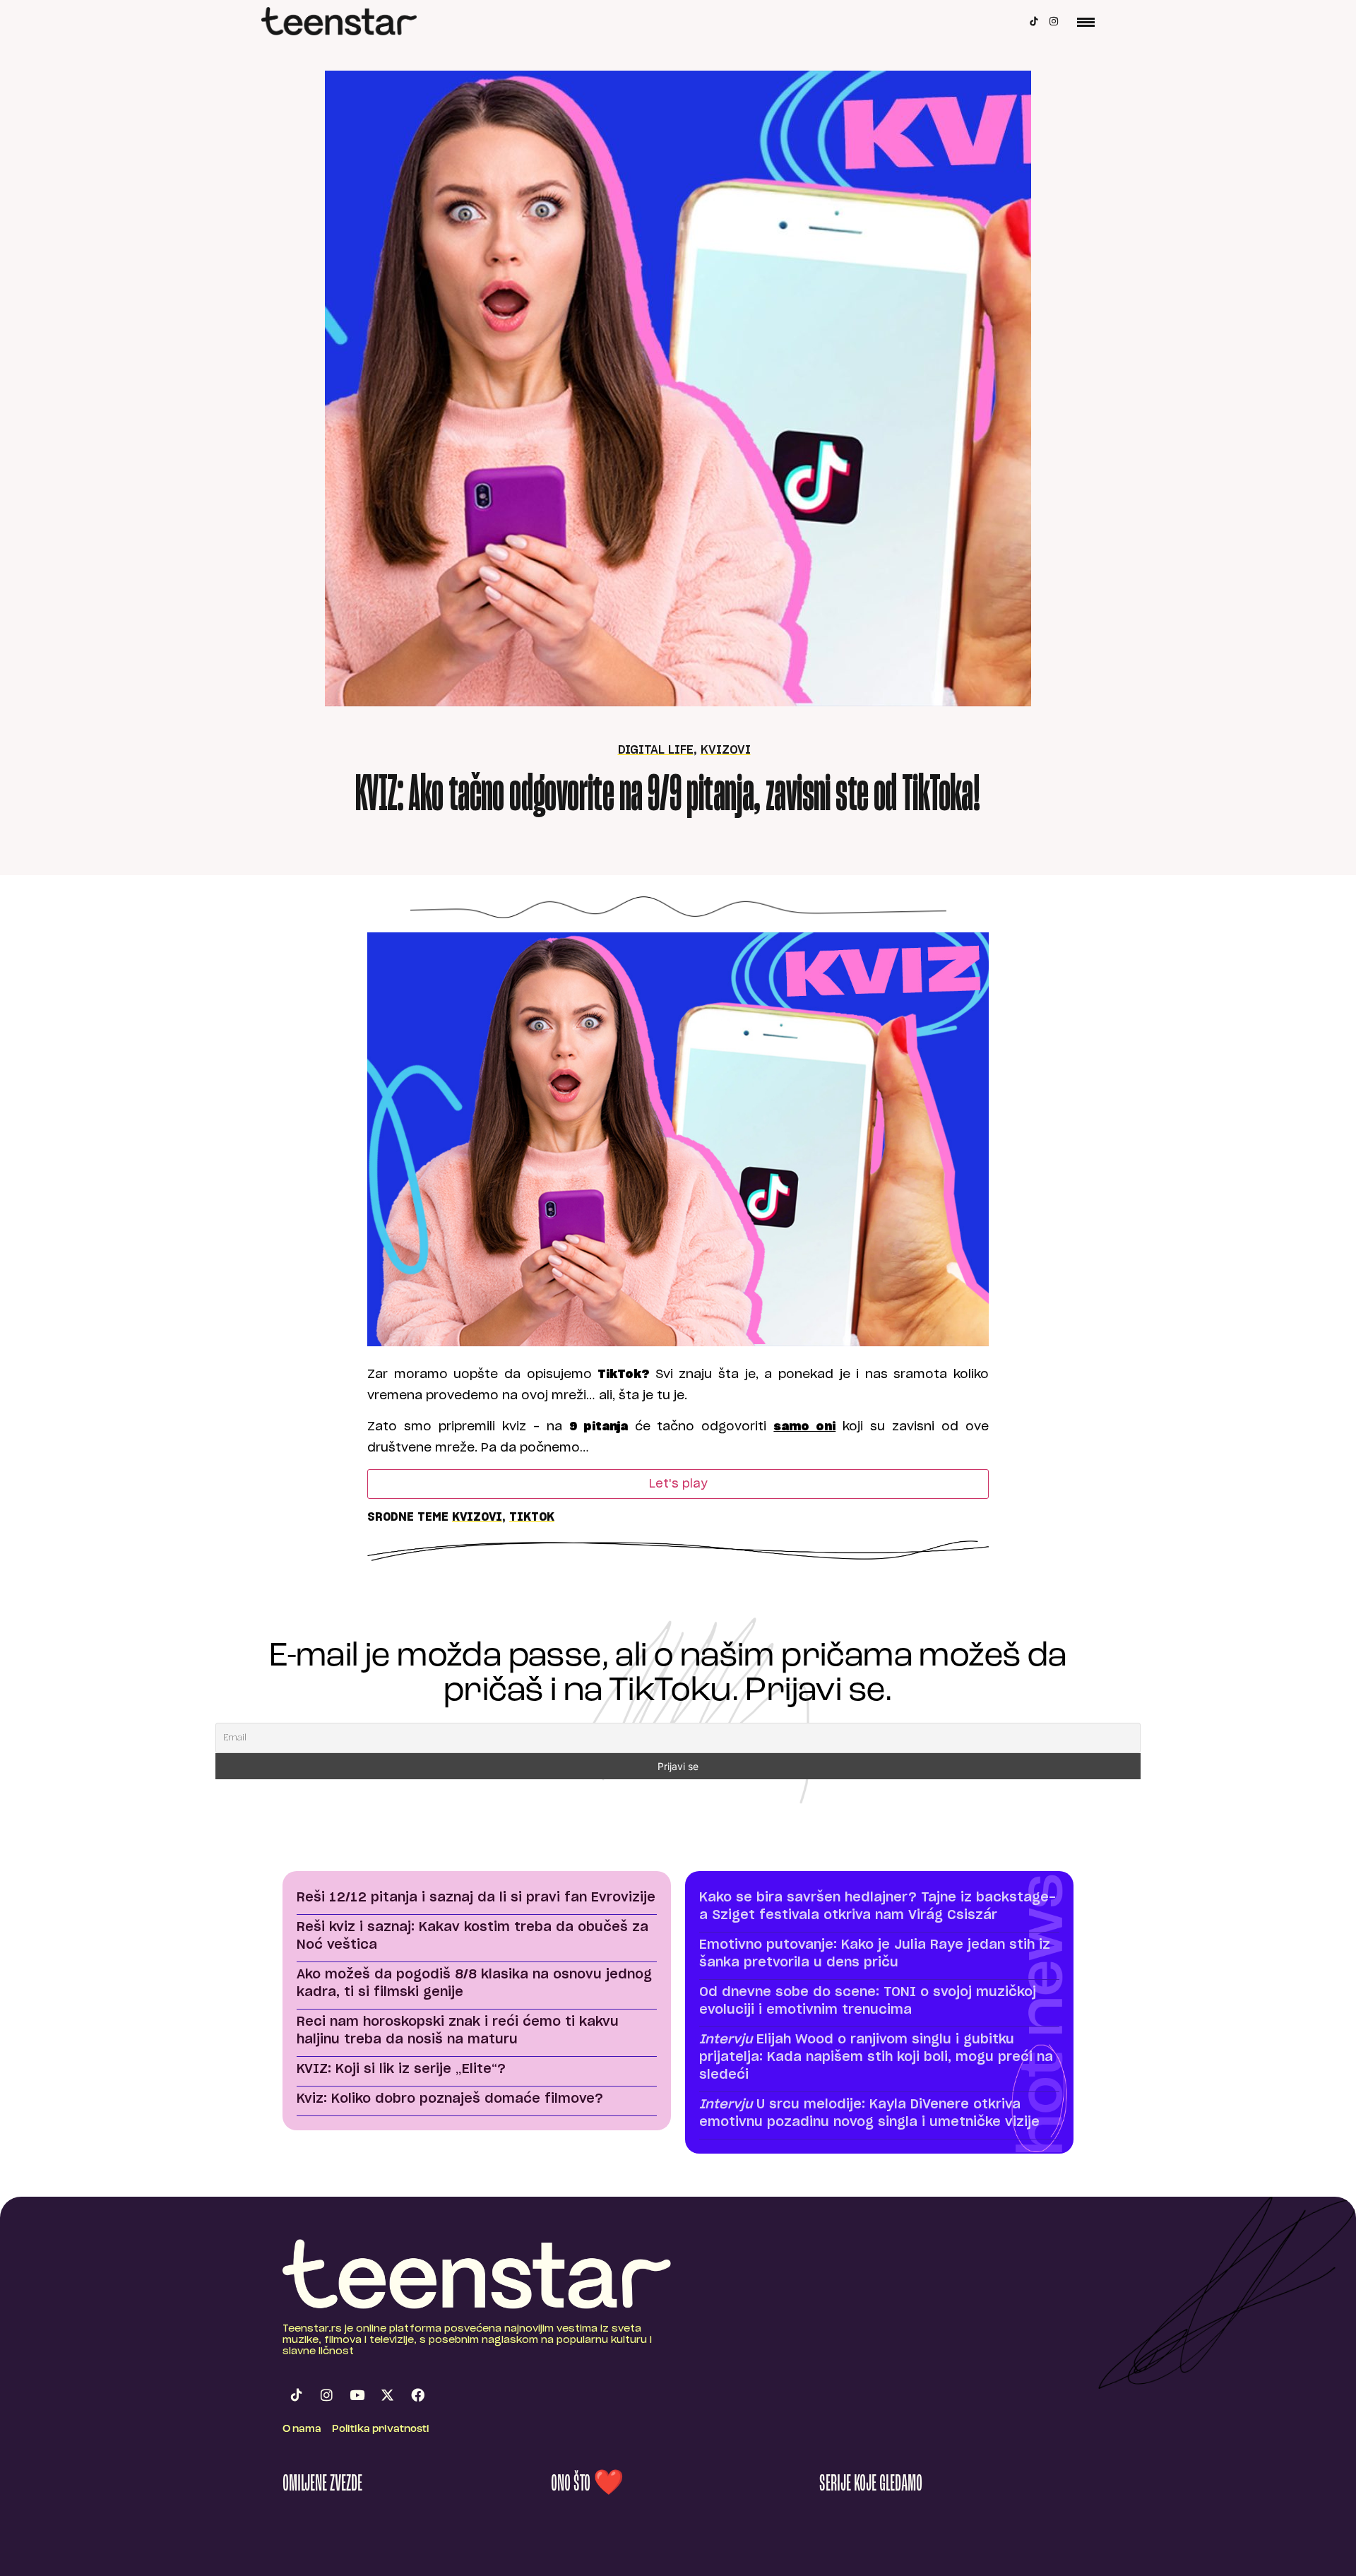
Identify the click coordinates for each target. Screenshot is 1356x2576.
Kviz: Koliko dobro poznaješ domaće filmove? (450, 2099)
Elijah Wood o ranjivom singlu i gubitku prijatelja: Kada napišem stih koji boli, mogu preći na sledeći (876, 2058)
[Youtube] (357, 2395)
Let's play (678, 1484)
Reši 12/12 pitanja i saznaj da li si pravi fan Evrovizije (476, 1898)
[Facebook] (417, 2395)
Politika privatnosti (381, 2429)
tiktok (532, 1517)
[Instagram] (1054, 21)
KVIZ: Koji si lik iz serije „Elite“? (401, 2070)
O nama (302, 2429)
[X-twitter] (387, 2395)
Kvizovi (726, 750)
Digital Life (656, 750)
